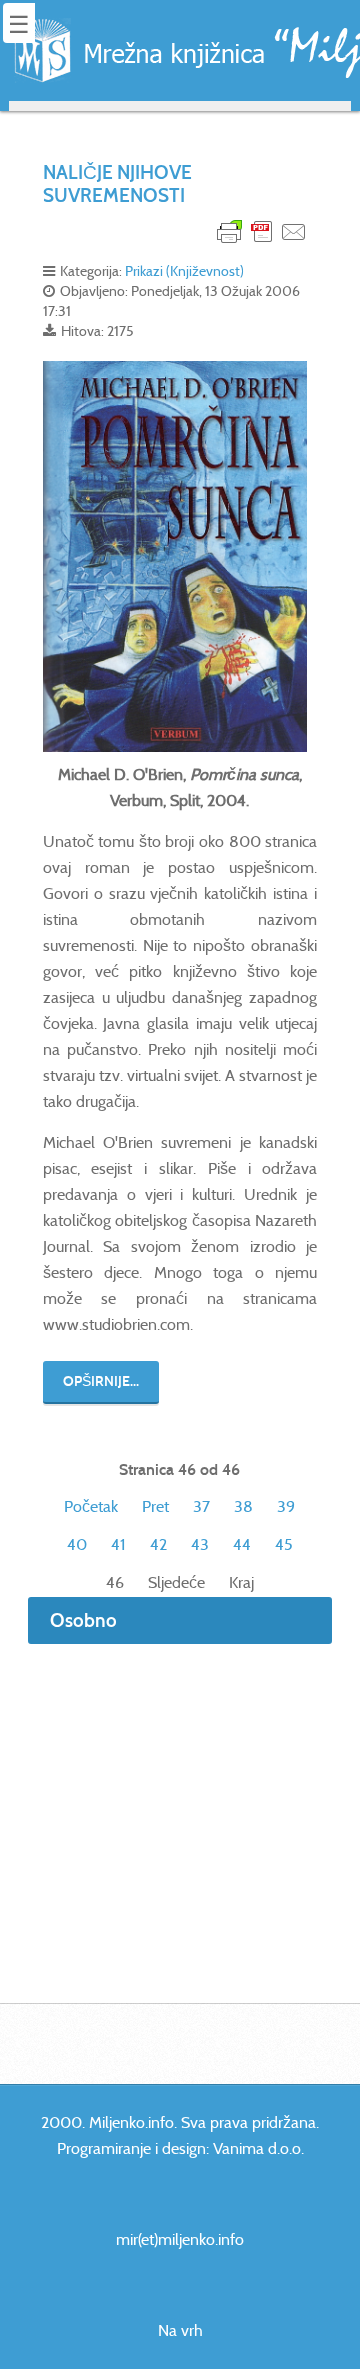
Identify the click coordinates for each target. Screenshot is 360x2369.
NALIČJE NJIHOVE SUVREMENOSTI (117, 184)
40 (77, 1544)
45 (284, 1544)
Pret (155, 1506)
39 (286, 1506)
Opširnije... (101, 1381)
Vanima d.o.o (257, 2148)
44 (242, 1544)
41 (118, 1544)
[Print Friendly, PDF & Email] (262, 230)
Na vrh (180, 2330)
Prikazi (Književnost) (184, 271)
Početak (91, 1506)
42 (158, 1544)
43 (200, 1544)
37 (201, 1506)
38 (243, 1506)
